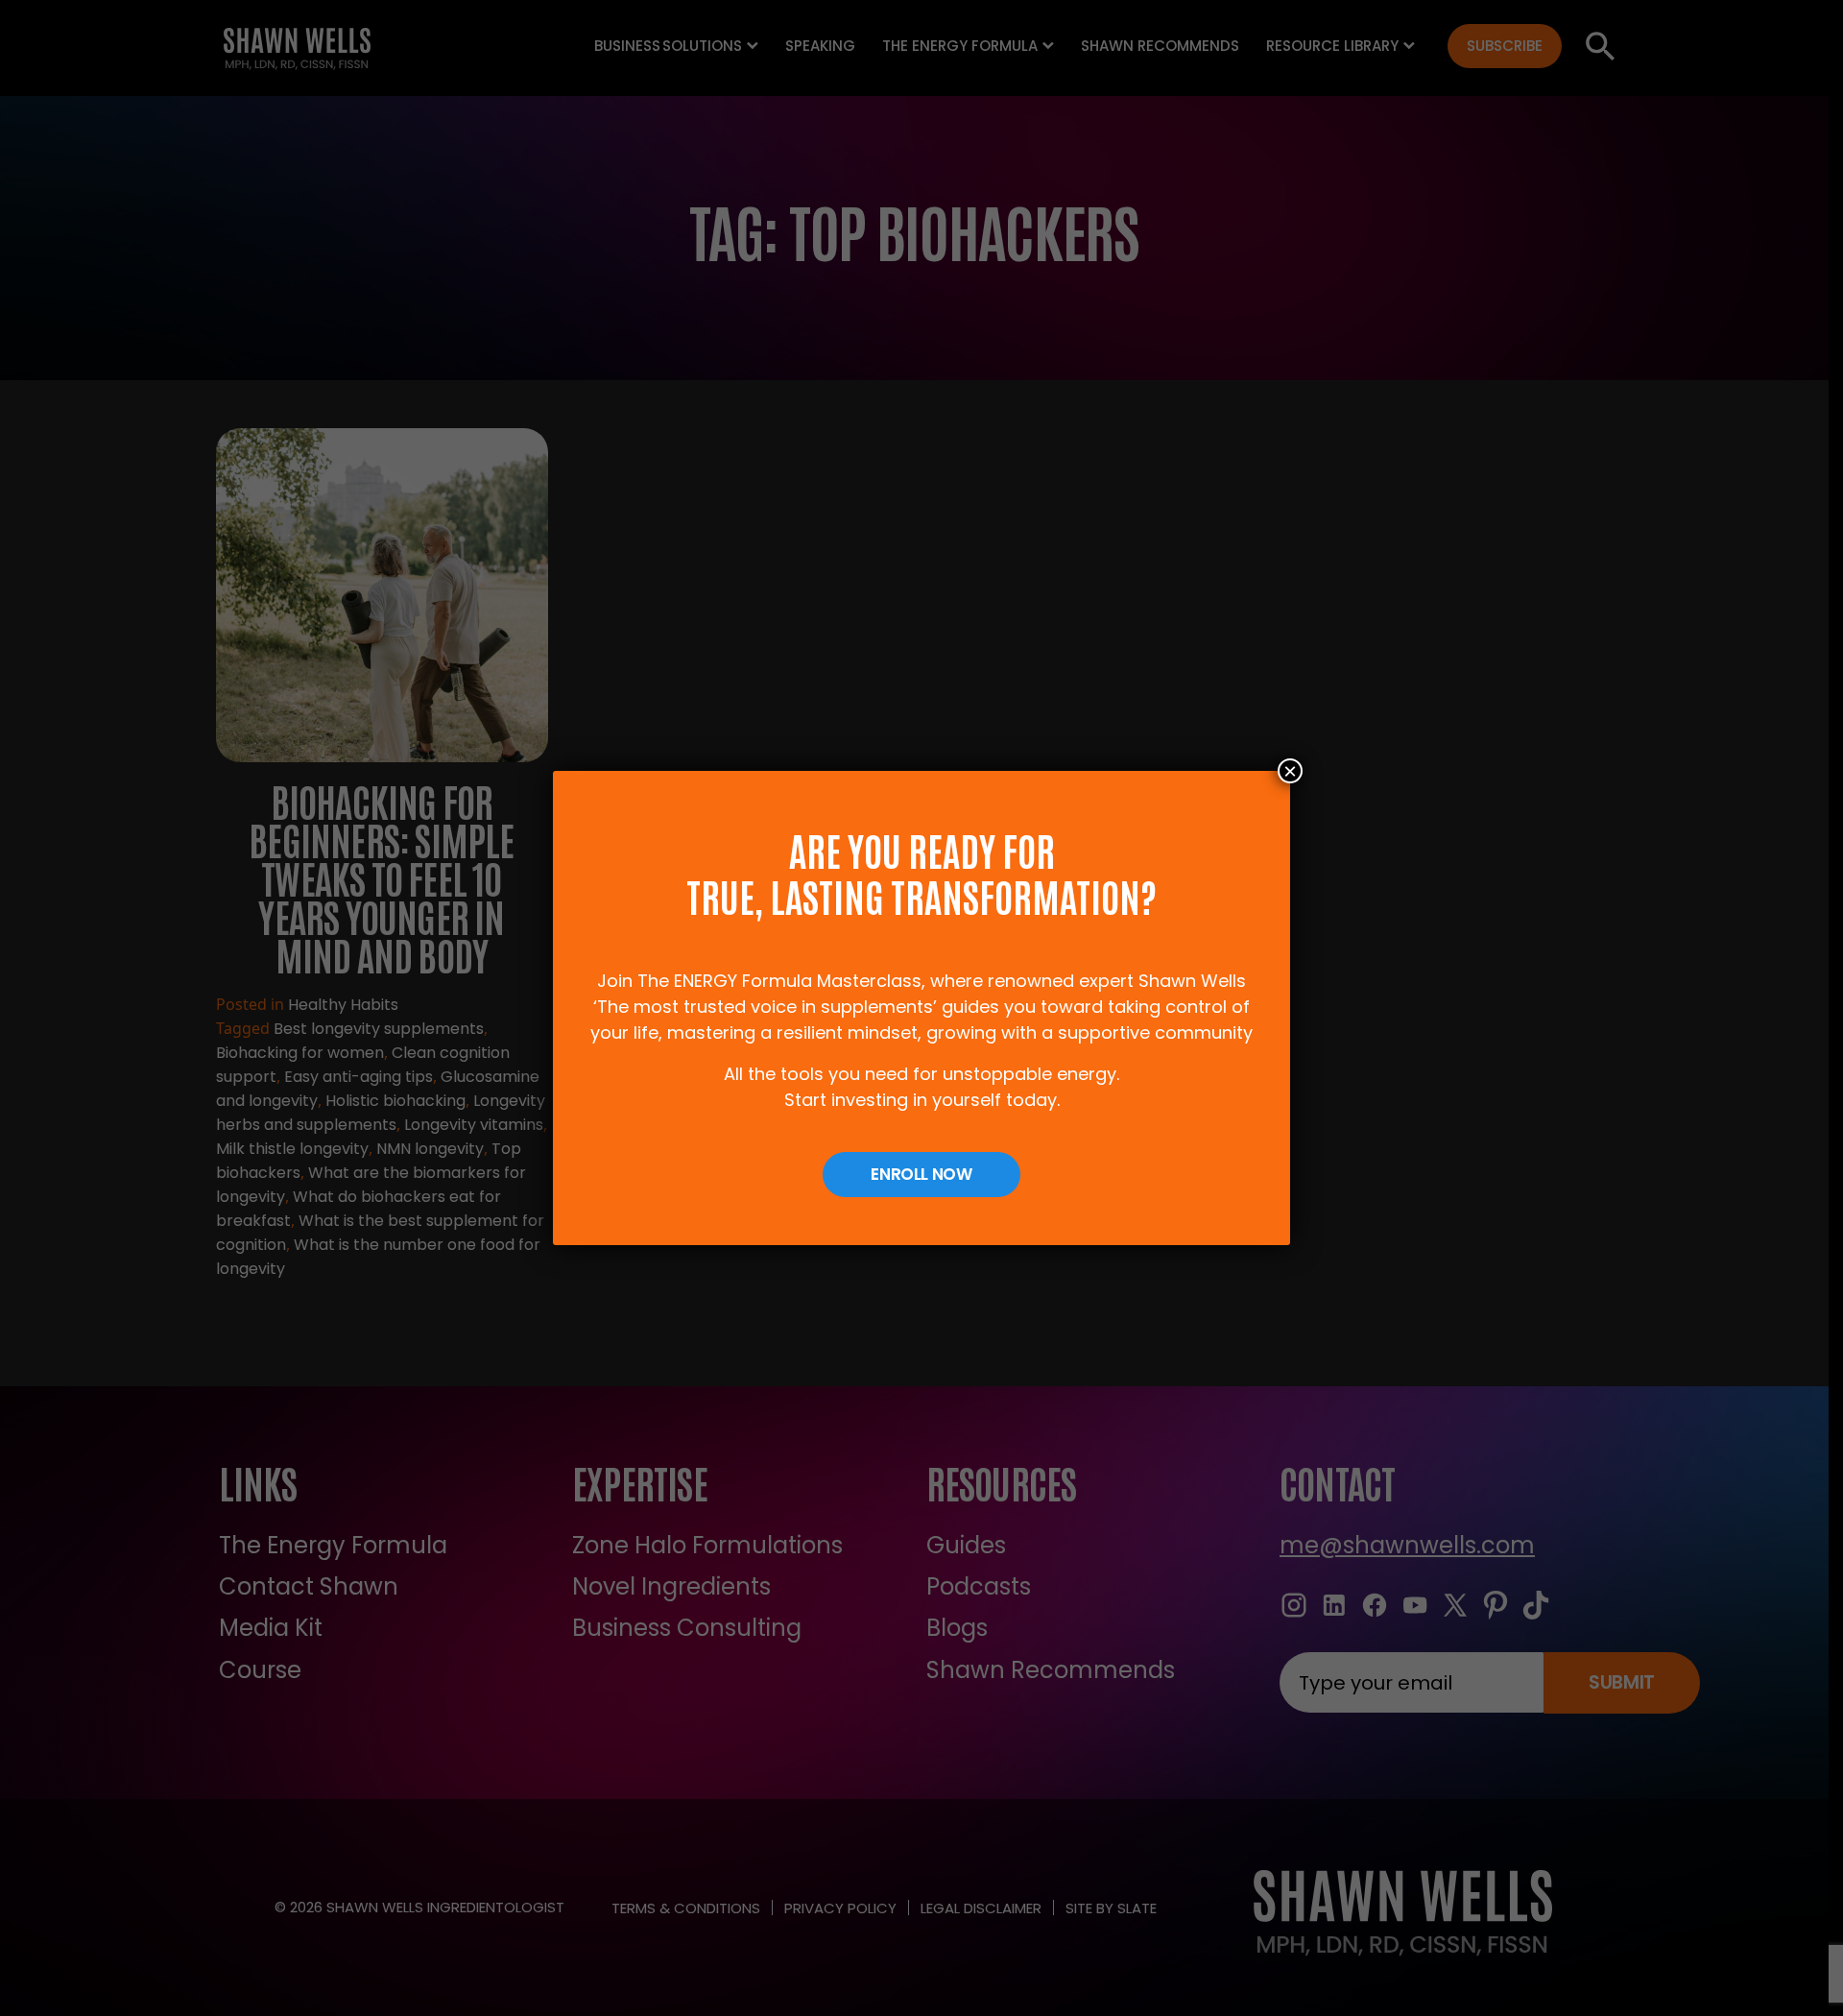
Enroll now (921, 1174)
